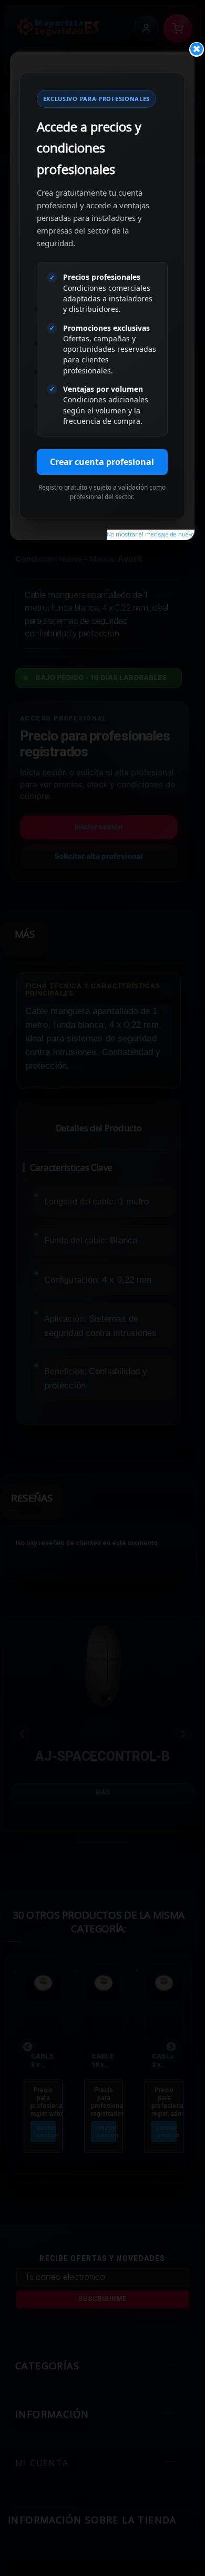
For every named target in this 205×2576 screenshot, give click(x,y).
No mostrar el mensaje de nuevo (151, 535)
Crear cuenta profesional (102, 462)
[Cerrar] (197, 49)
